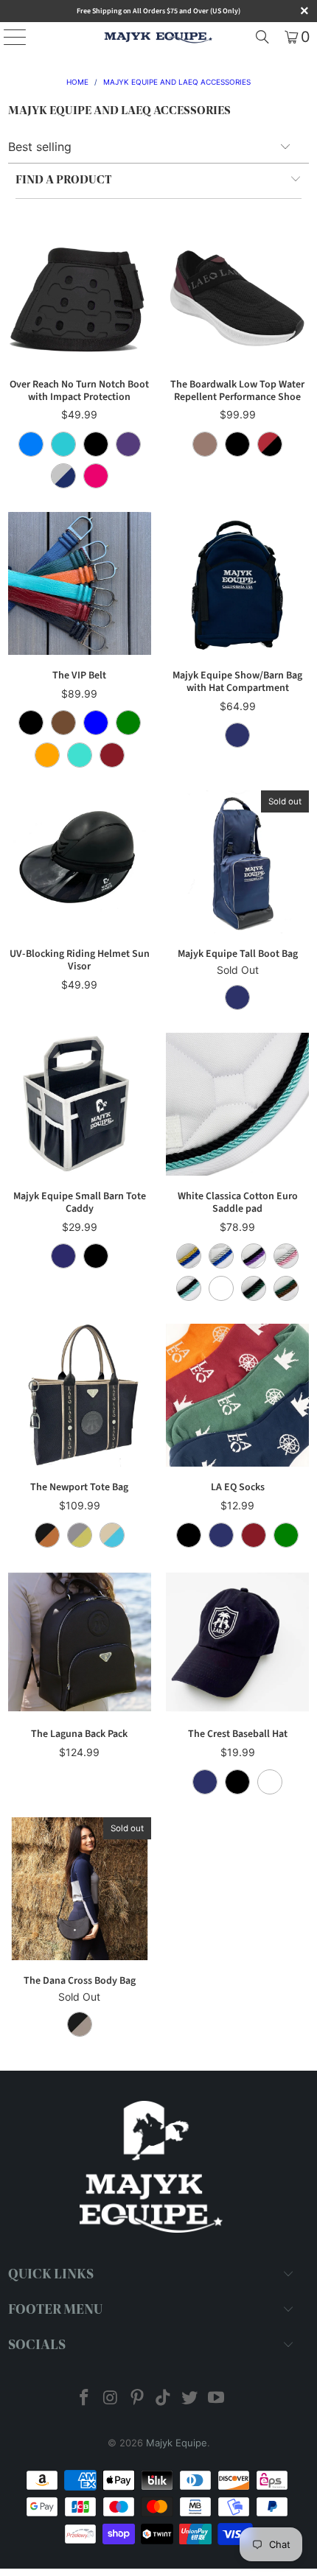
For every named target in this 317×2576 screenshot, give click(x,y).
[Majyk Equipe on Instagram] (111, 2399)
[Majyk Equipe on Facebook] (85, 2399)
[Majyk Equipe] (159, 37)
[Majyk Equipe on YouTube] (216, 2399)
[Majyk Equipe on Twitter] (190, 2399)
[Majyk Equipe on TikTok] (164, 2399)
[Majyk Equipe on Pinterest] (137, 2399)
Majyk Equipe (177, 2443)
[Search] (262, 37)
